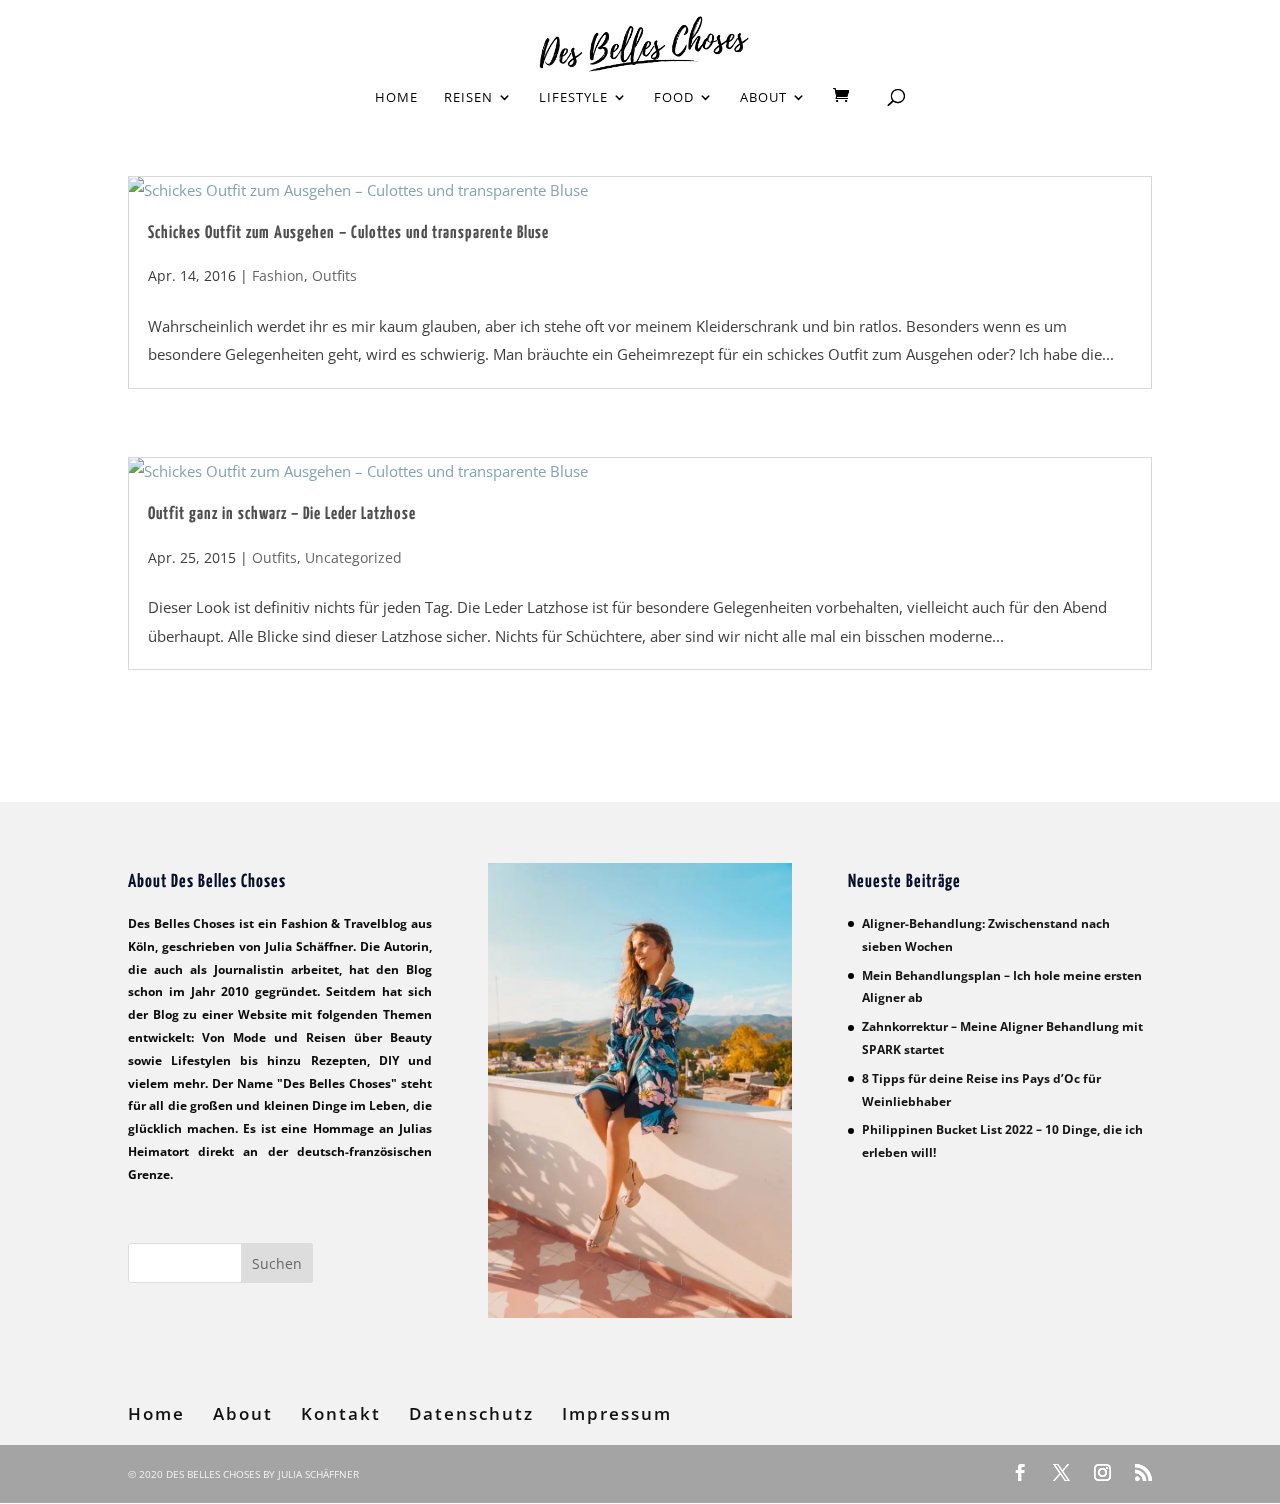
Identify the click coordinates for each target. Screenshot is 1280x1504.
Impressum (617, 1413)
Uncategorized (353, 557)
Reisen (468, 98)
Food (674, 98)
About (763, 98)
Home (396, 98)
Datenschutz (471, 1413)
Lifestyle (573, 98)
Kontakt (341, 1413)
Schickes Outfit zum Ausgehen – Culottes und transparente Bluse (348, 233)
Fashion (278, 275)
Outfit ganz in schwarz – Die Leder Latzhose (282, 514)
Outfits (334, 275)
